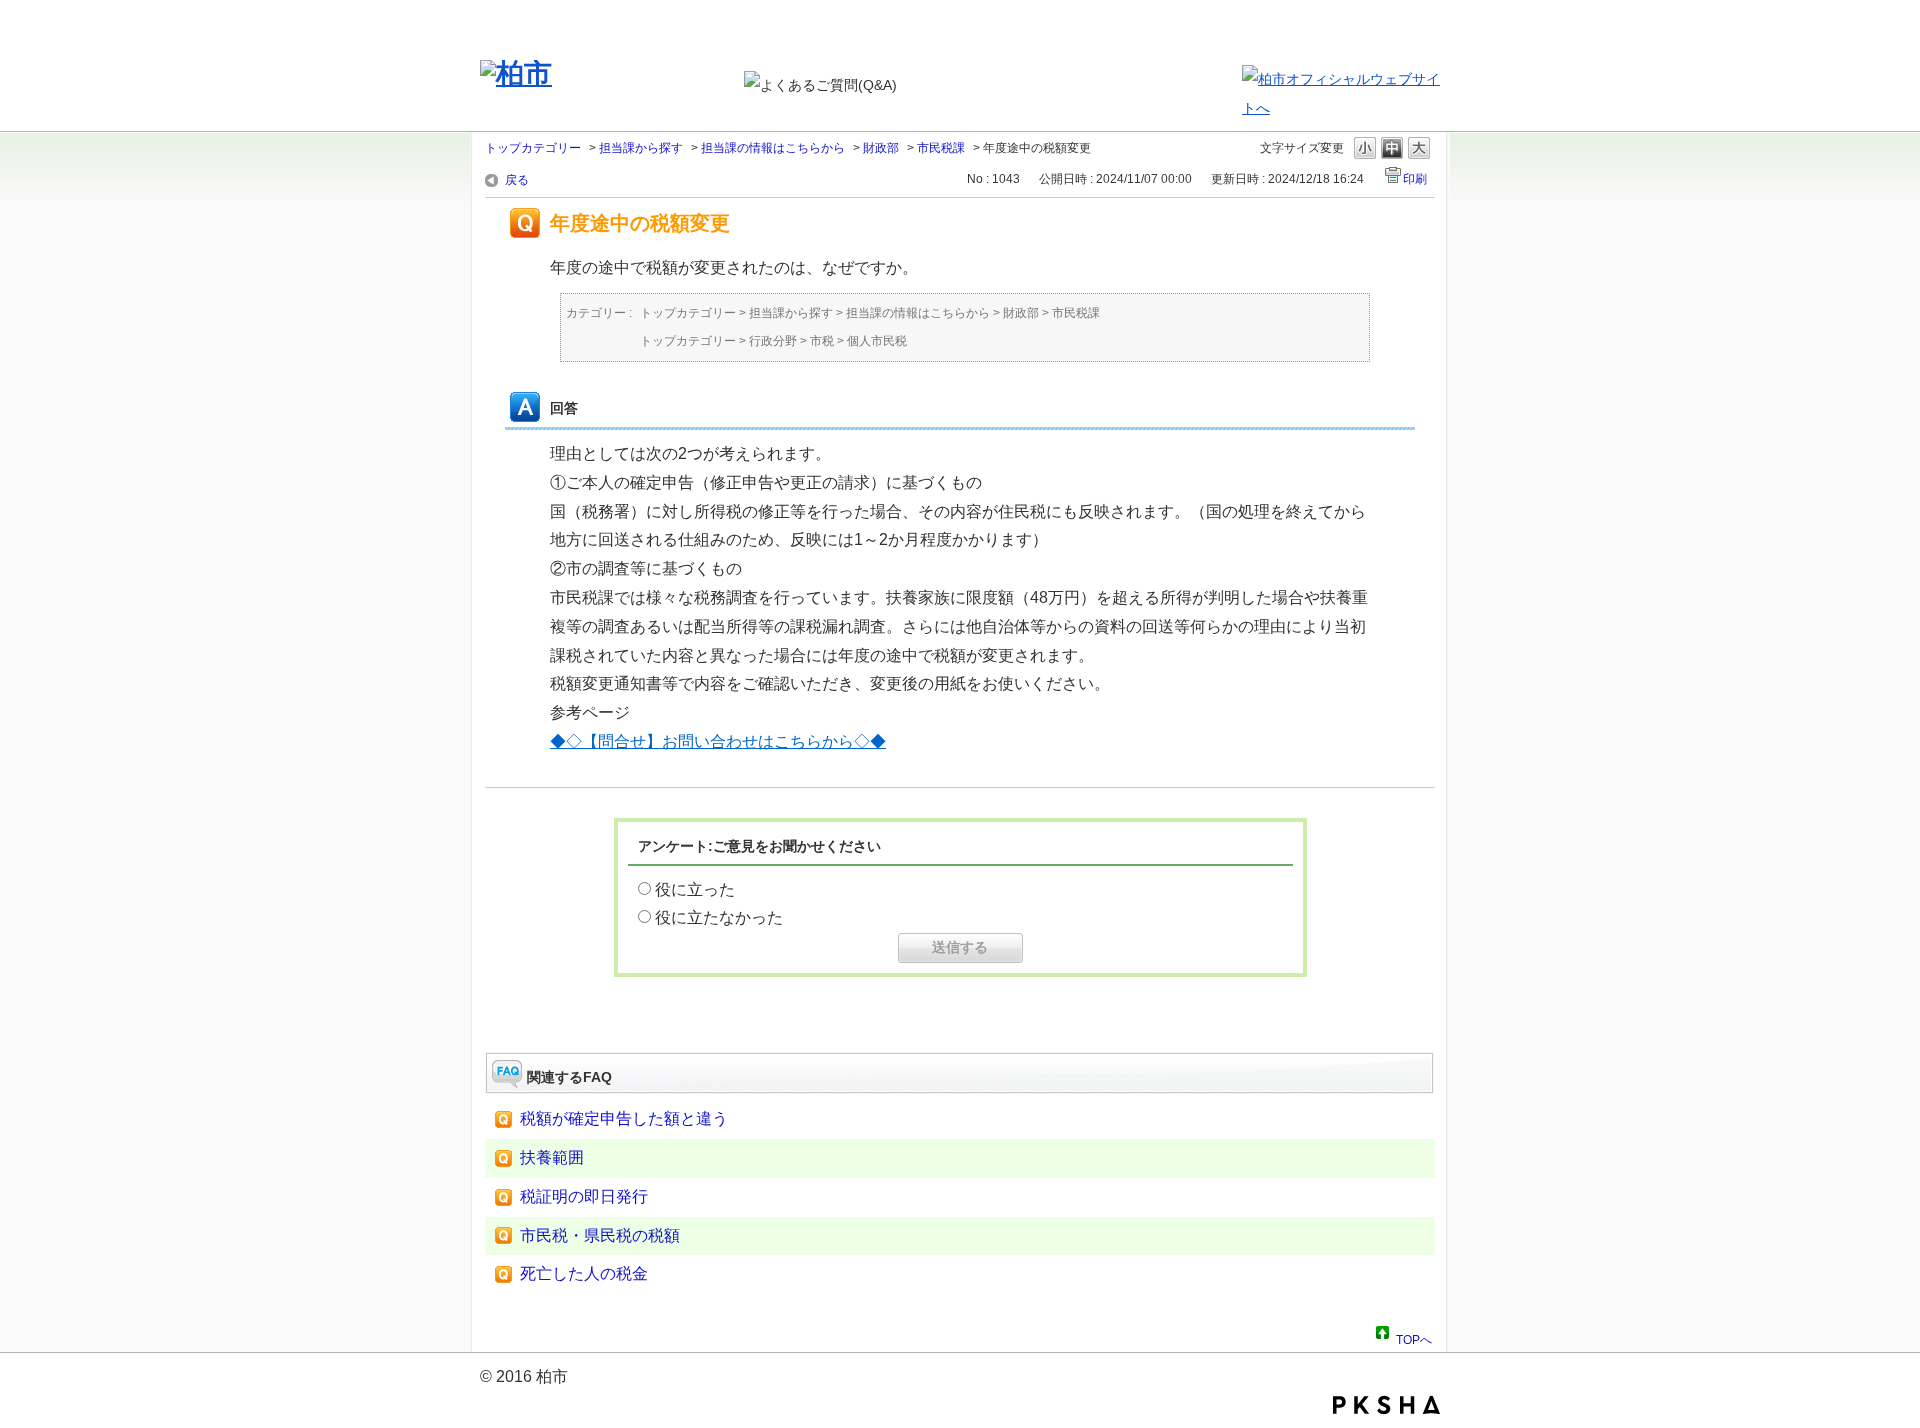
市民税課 (941, 148)
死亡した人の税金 (584, 1273)
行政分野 (773, 341)
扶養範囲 (552, 1157)
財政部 (881, 148)
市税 (822, 341)
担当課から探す (641, 148)
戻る (517, 180)
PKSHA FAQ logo (1386, 1405)
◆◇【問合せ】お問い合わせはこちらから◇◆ (718, 741)
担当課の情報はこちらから (773, 148)
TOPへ (1414, 1337)
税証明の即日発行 (584, 1196)
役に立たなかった (719, 917)
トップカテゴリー (533, 148)
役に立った (695, 889)
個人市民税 (877, 341)
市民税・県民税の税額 (600, 1235)
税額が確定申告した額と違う (624, 1118)
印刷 (1415, 179)
